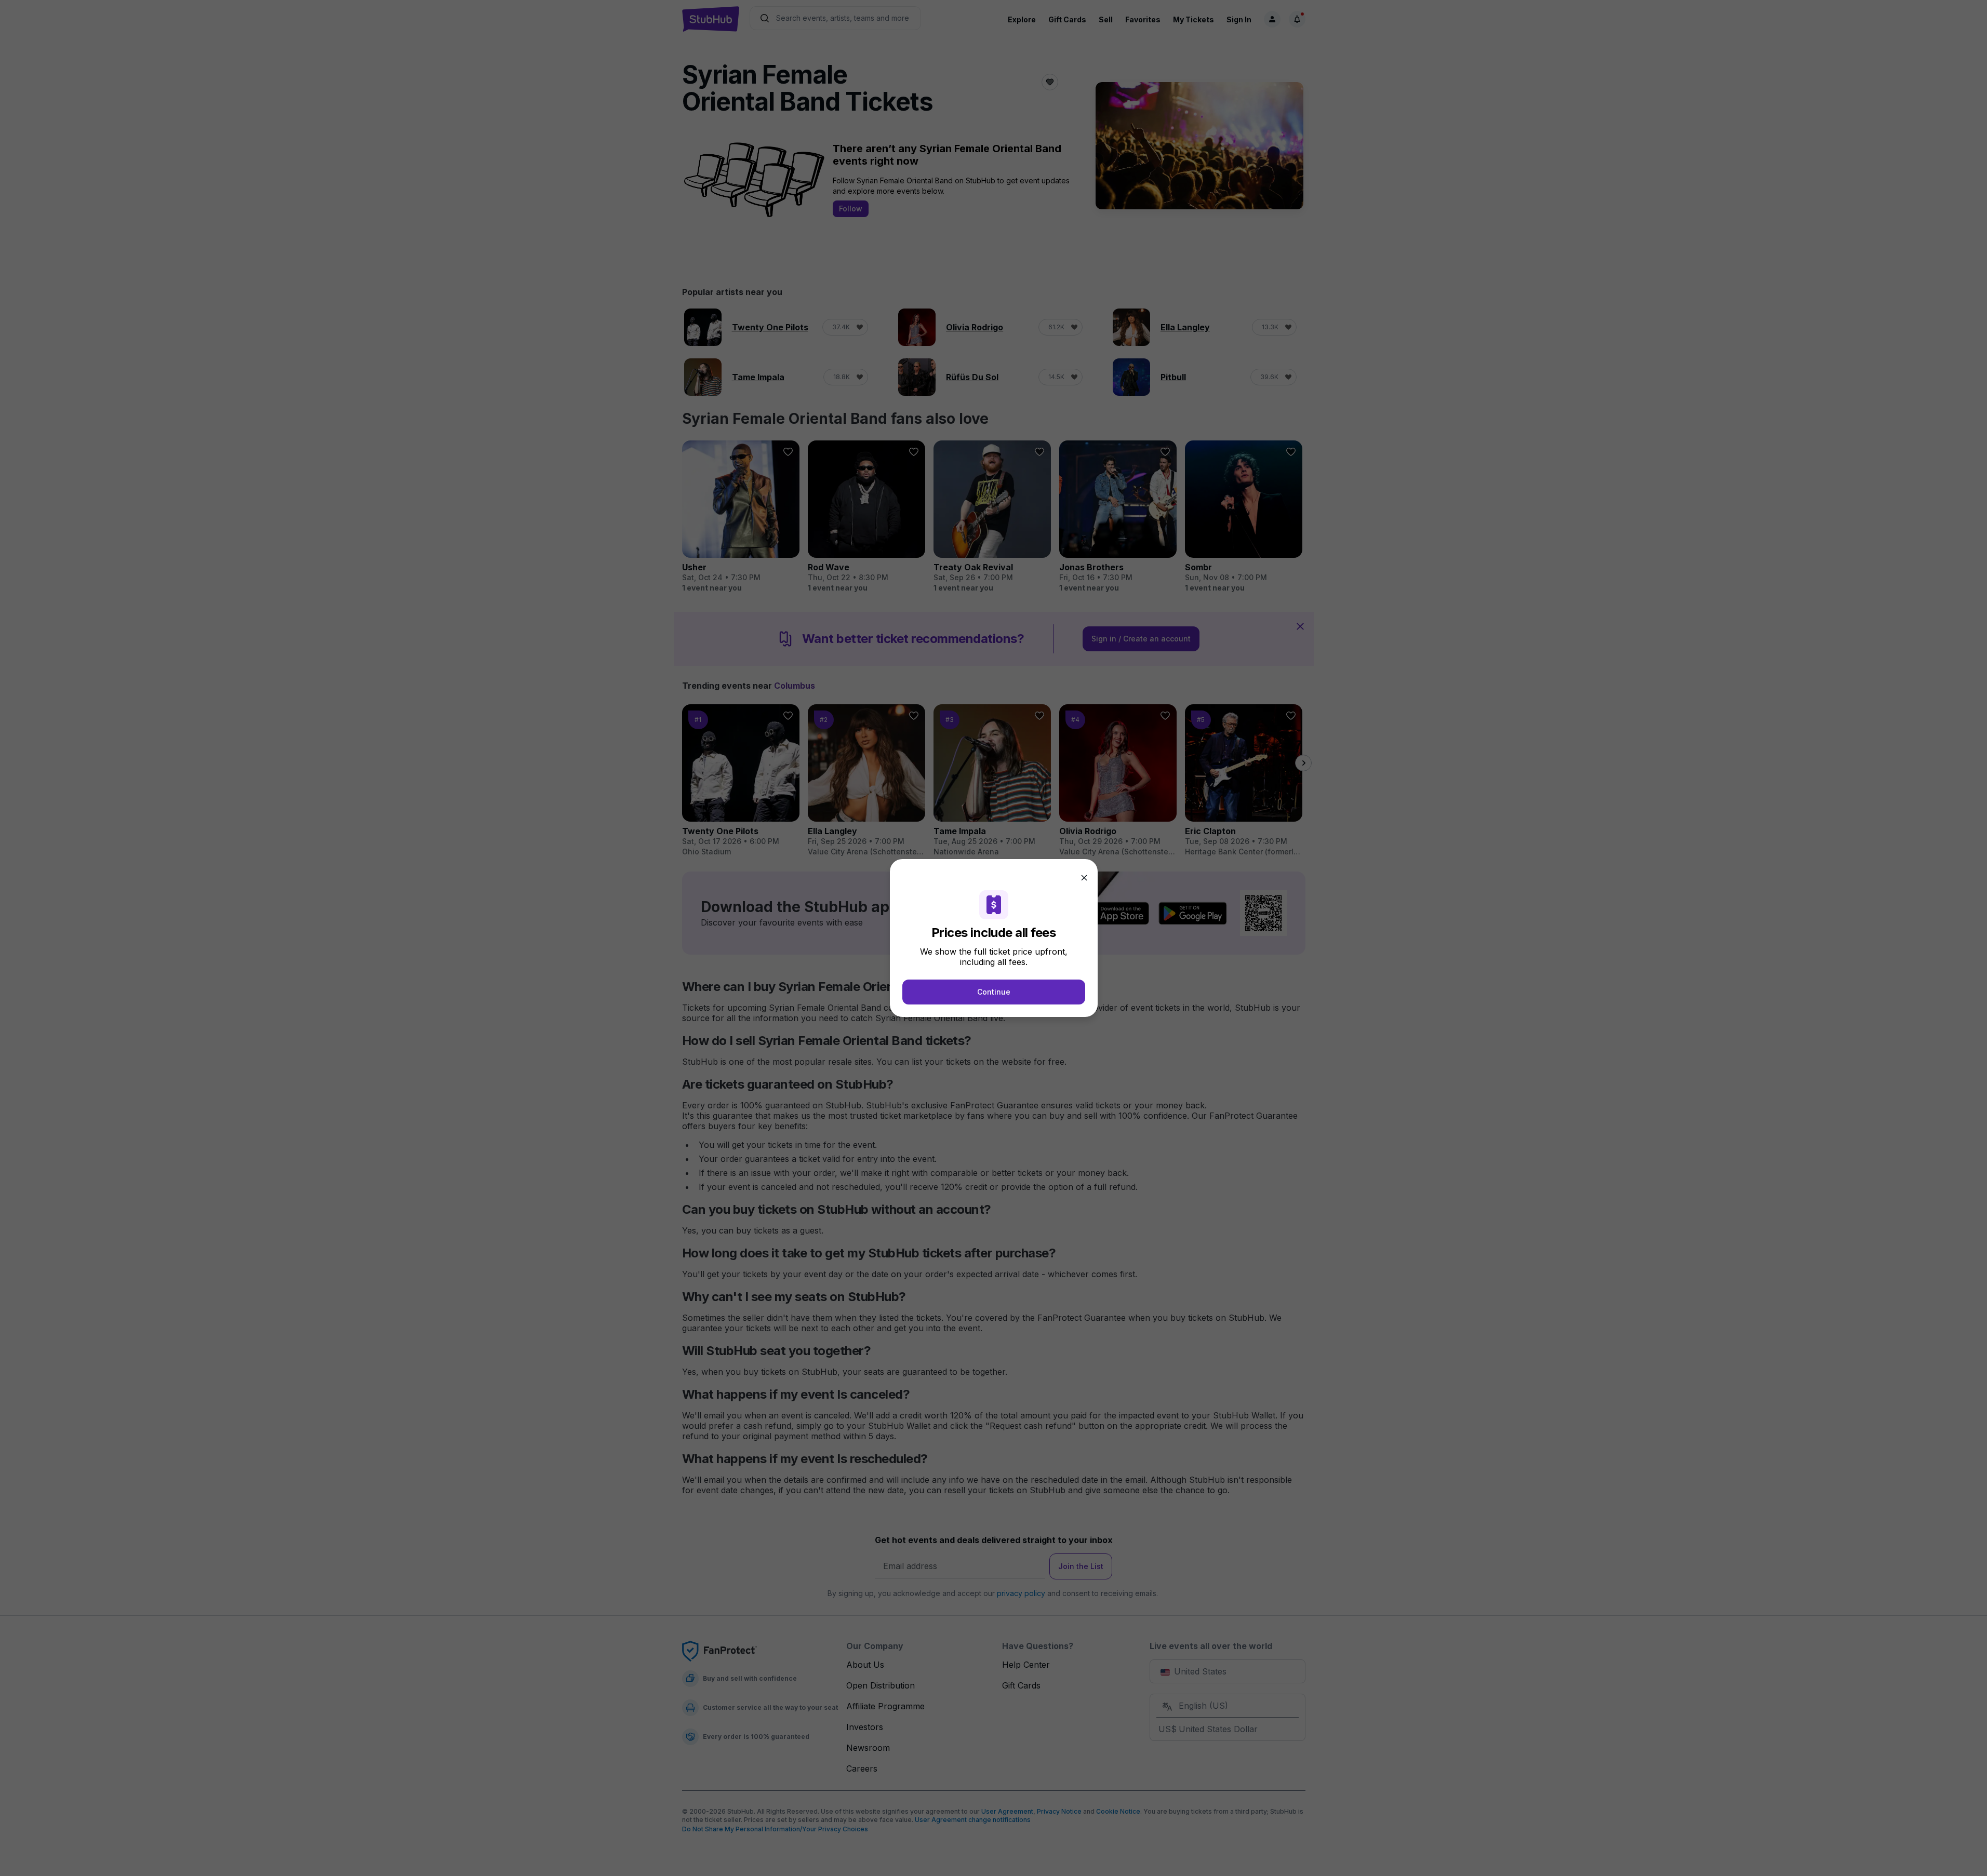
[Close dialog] (1084, 878)
